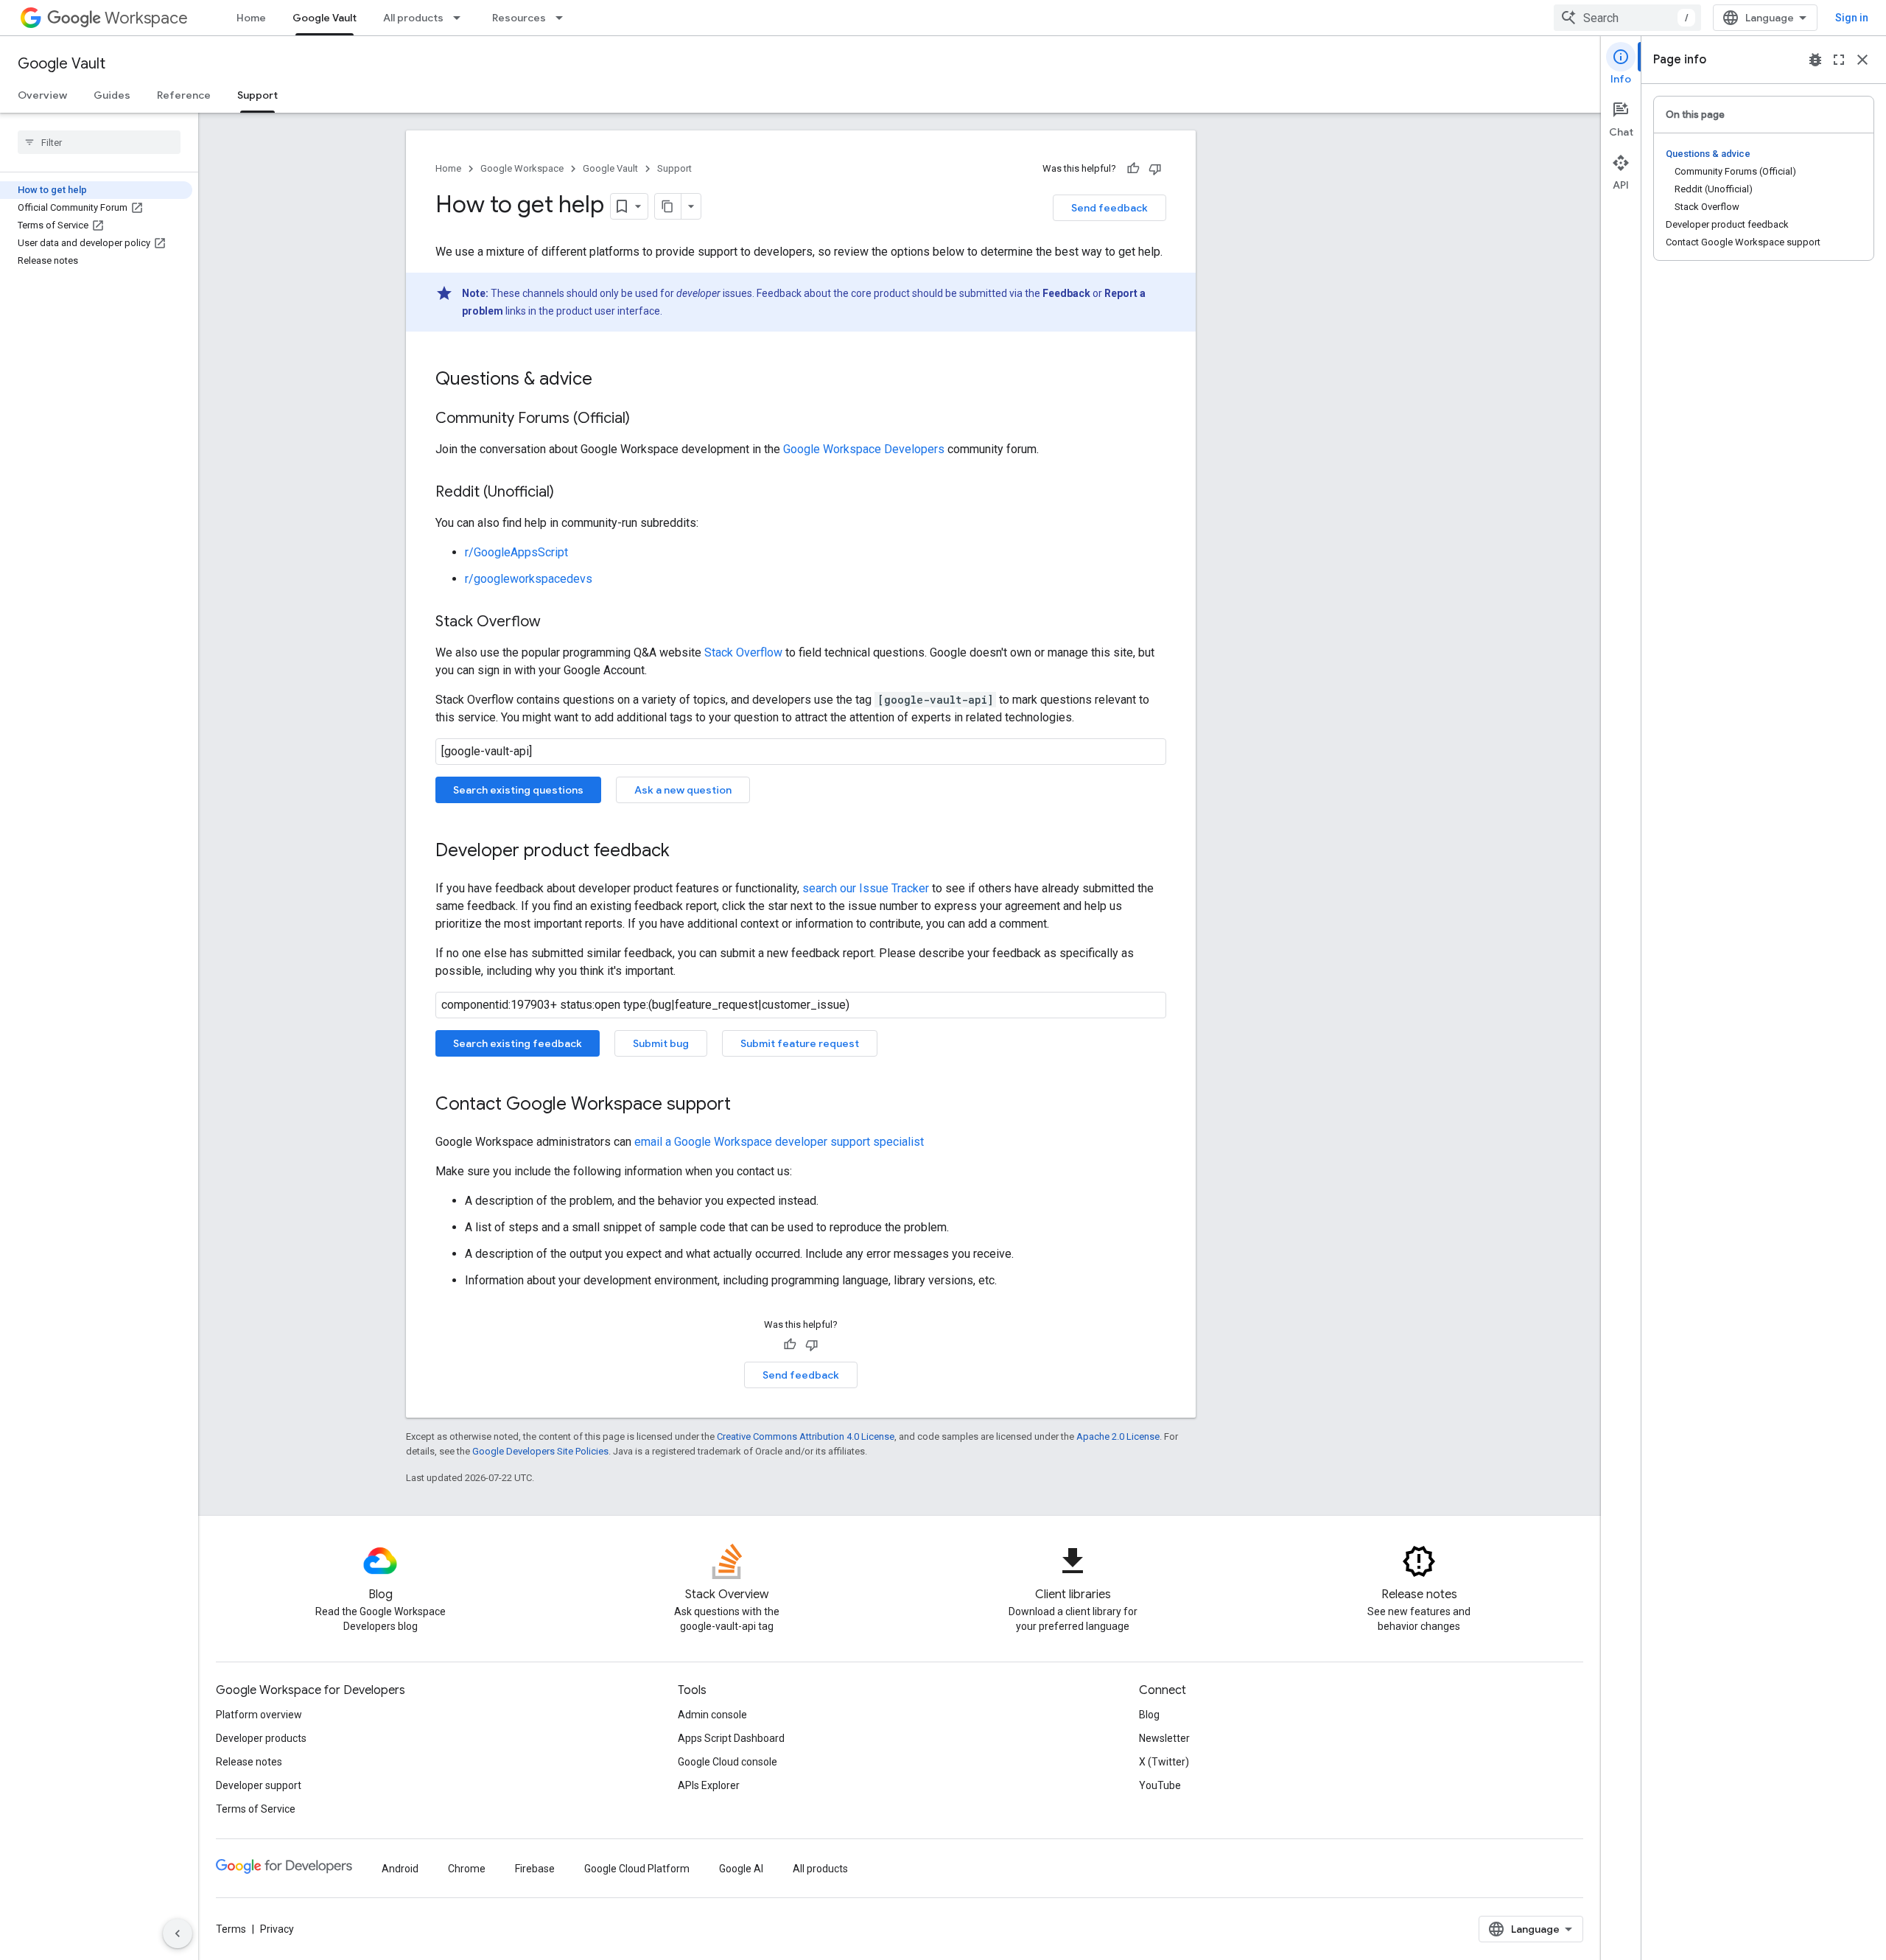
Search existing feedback (518, 1043)
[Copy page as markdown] (668, 206)
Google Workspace (522, 168)
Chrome (467, 1869)
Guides (112, 95)
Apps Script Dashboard (731, 1738)
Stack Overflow (743, 652)
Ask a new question (683, 790)
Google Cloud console (728, 1762)
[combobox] (1627, 18)
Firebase (535, 1869)
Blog (1149, 1715)
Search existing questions (518, 790)
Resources (519, 18)
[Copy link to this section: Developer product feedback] (684, 852)
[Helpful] (1133, 169)
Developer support (259, 1785)
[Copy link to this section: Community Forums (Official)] (645, 419)
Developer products (261, 1738)
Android (400, 1869)
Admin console (712, 1715)
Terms (231, 1929)
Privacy (277, 1929)
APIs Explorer (709, 1785)
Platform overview (259, 1715)
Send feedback (1109, 208)
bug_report (1815, 60)
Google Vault (325, 18)
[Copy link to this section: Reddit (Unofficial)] (569, 493)
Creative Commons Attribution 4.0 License (806, 1436)
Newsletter (1164, 1738)
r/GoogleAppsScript (516, 552)
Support (257, 95)
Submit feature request (800, 1043)
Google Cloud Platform (637, 1869)
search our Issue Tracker (866, 888)
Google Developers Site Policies (540, 1451)
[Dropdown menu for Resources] (564, 18)
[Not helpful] (1155, 169)
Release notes (249, 1762)
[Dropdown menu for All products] (461, 18)
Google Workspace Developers (864, 449)
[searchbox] (99, 142)
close (1862, 60)
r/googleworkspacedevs (529, 579)
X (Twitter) (1164, 1762)
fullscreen (1839, 60)
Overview (42, 95)
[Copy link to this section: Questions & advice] (607, 380)
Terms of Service (256, 1809)
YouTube (1160, 1785)
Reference (184, 95)
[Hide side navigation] (178, 1933)
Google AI (741, 1869)
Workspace (146, 18)
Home (251, 18)
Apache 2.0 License (1118, 1436)
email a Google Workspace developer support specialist (779, 1142)
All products (413, 18)
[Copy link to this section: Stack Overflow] (555, 623)
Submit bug (661, 1043)
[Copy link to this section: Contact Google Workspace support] (746, 1105)
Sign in (1852, 18)
